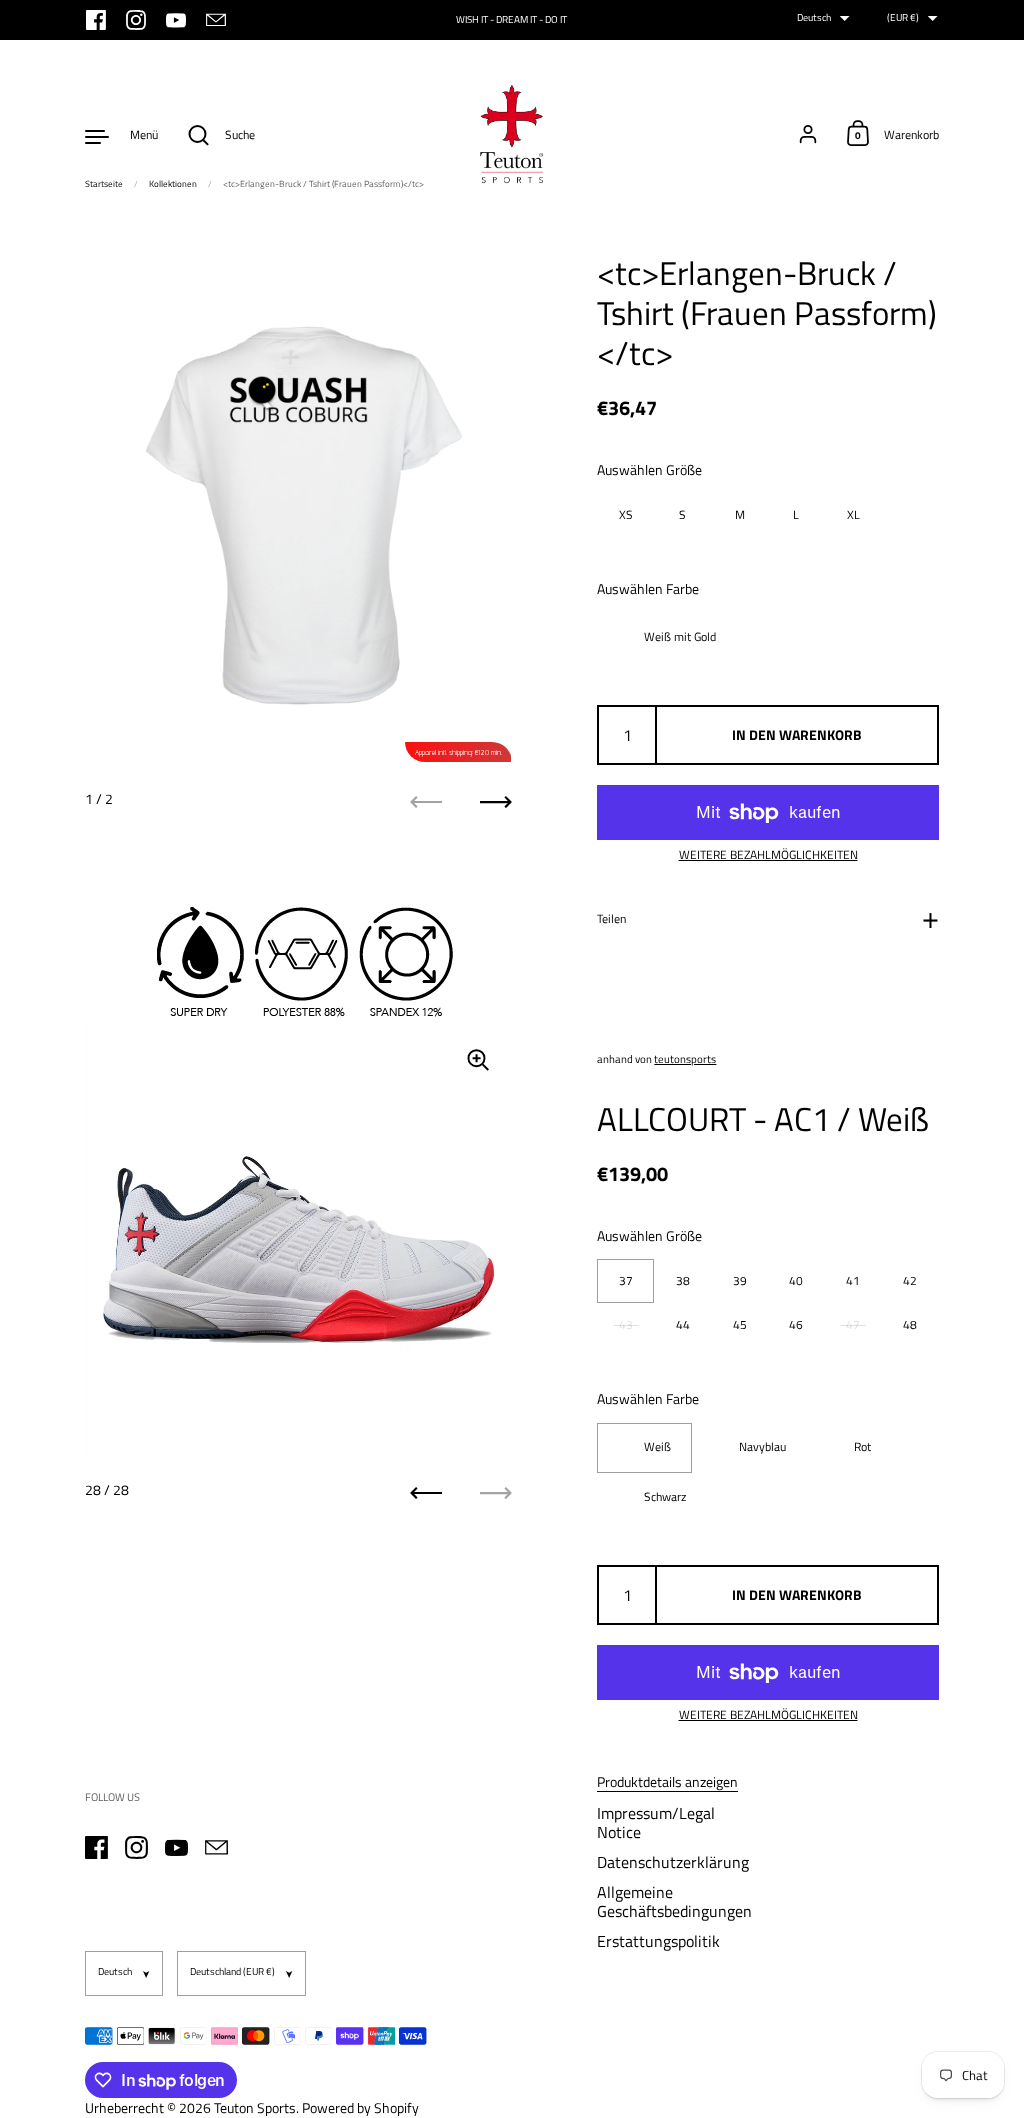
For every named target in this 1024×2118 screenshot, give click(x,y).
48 (910, 1324)
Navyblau (762, 1447)
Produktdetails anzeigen (667, 1782)
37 (626, 1280)
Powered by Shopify (360, 2107)
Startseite (104, 183)
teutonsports (685, 1059)
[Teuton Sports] (511, 135)
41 (853, 1280)
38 (683, 1280)
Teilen (611, 918)
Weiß (657, 1447)
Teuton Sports (255, 2107)
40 (796, 1280)
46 (796, 1324)
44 (683, 1324)
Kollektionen (173, 183)
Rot (862, 1447)
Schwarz (665, 1497)
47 (853, 1324)
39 (740, 1280)
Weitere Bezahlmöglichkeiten (768, 855)
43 (626, 1324)
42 (910, 1280)
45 (740, 1324)
